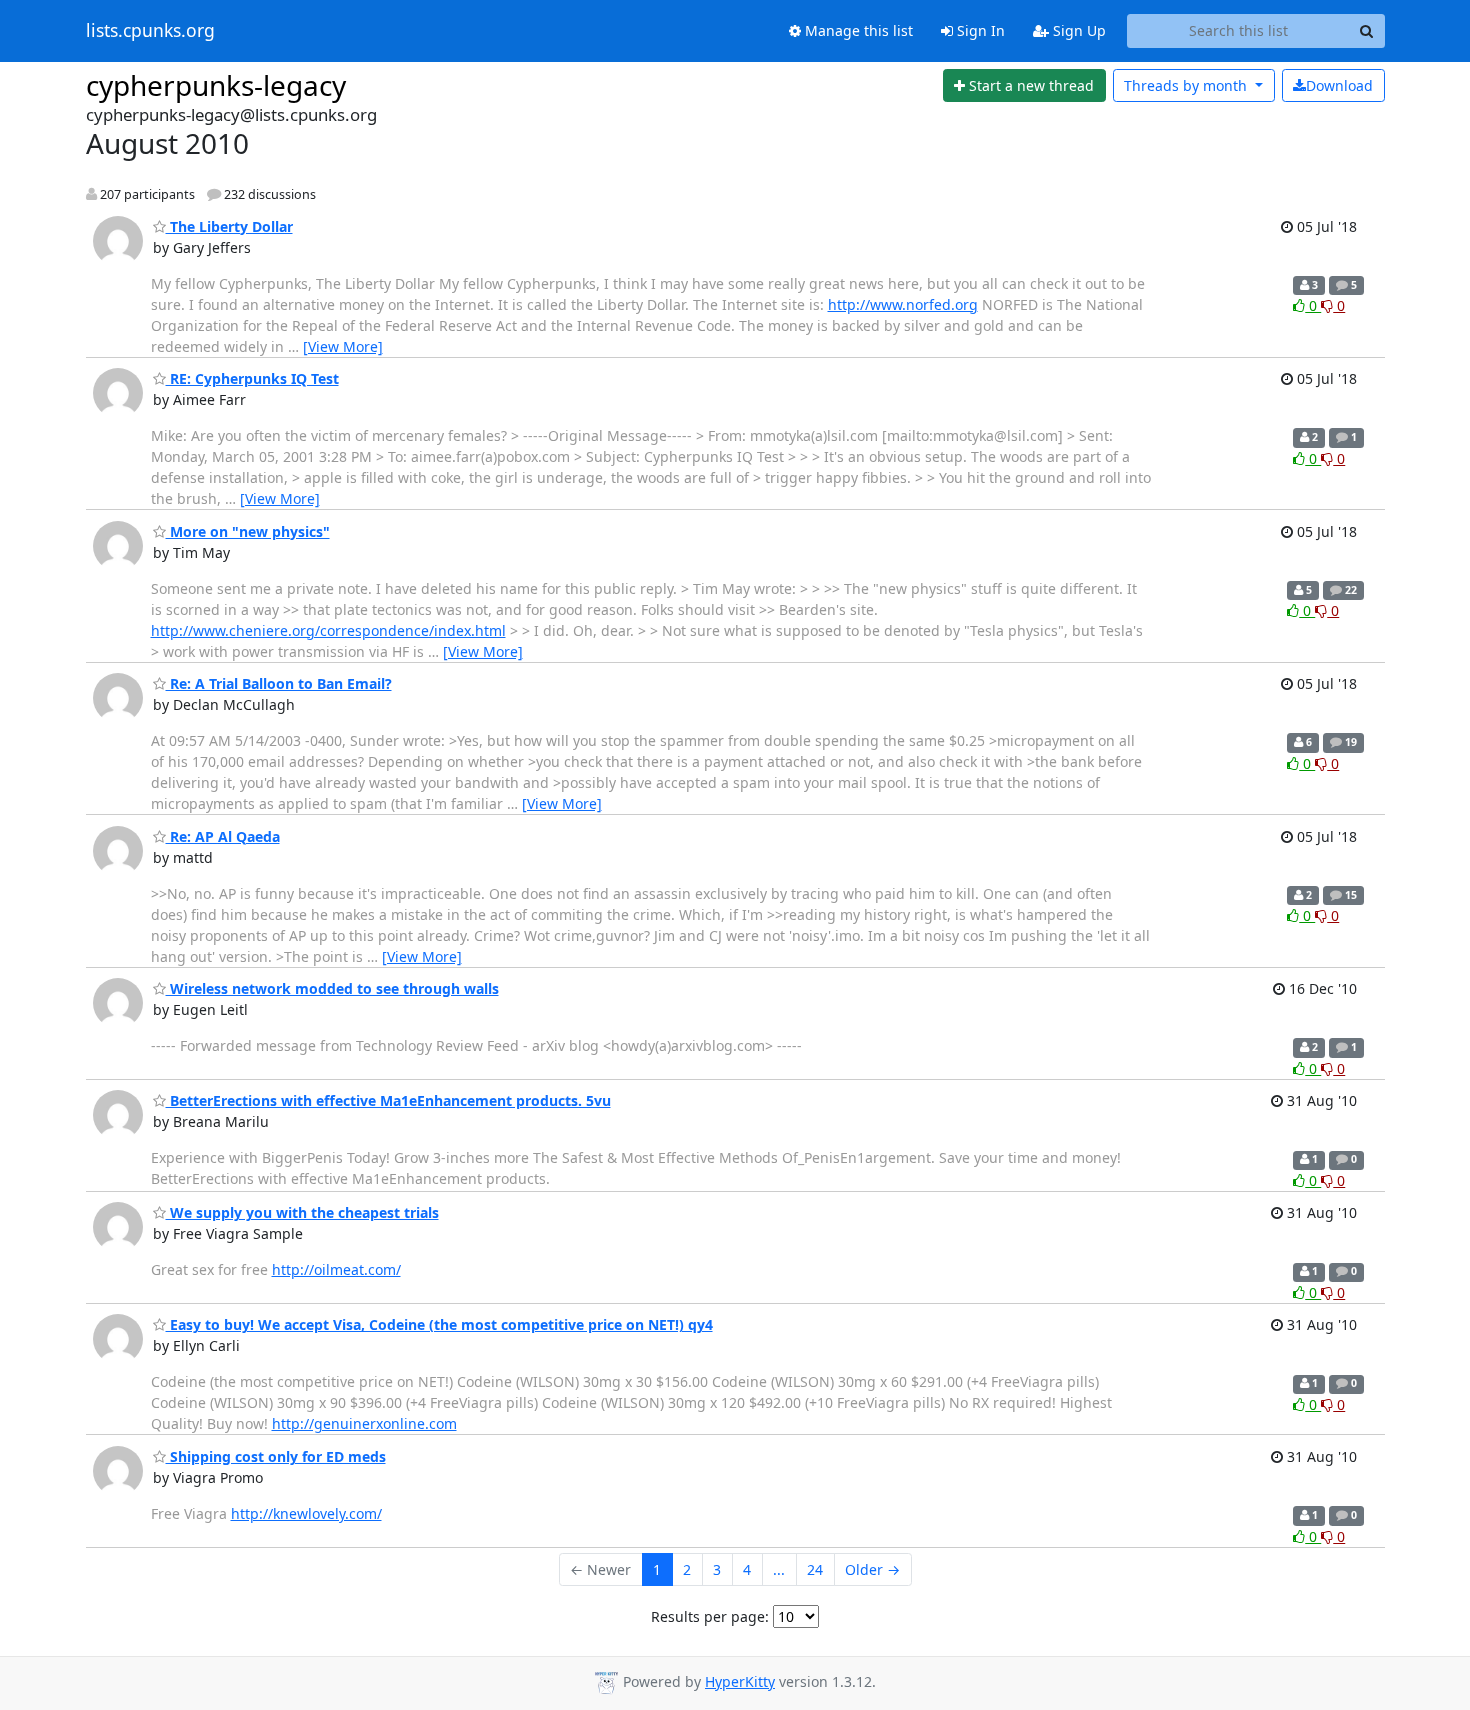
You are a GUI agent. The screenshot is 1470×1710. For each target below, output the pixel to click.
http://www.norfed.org (903, 304)
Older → (872, 1569)
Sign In (979, 30)
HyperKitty (740, 1681)
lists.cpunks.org (150, 31)
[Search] (1367, 31)
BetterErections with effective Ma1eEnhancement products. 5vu (388, 1100)
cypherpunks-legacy (216, 85)
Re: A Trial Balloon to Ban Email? (279, 683)
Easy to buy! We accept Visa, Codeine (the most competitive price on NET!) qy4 (439, 1324)
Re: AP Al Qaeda (223, 836)
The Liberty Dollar (229, 226)
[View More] (343, 346)
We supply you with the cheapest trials (302, 1212)
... (779, 1569)
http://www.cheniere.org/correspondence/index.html (328, 630)
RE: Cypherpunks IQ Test (252, 378)
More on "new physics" (248, 531)
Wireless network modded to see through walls (332, 988)
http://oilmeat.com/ (336, 1269)
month (1187, 85)
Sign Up (1077, 30)
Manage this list (857, 30)
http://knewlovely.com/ (306, 1513)
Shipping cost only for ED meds (276, 1456)
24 (815, 1569)
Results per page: (710, 1616)
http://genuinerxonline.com (364, 1423)
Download (1339, 85)
